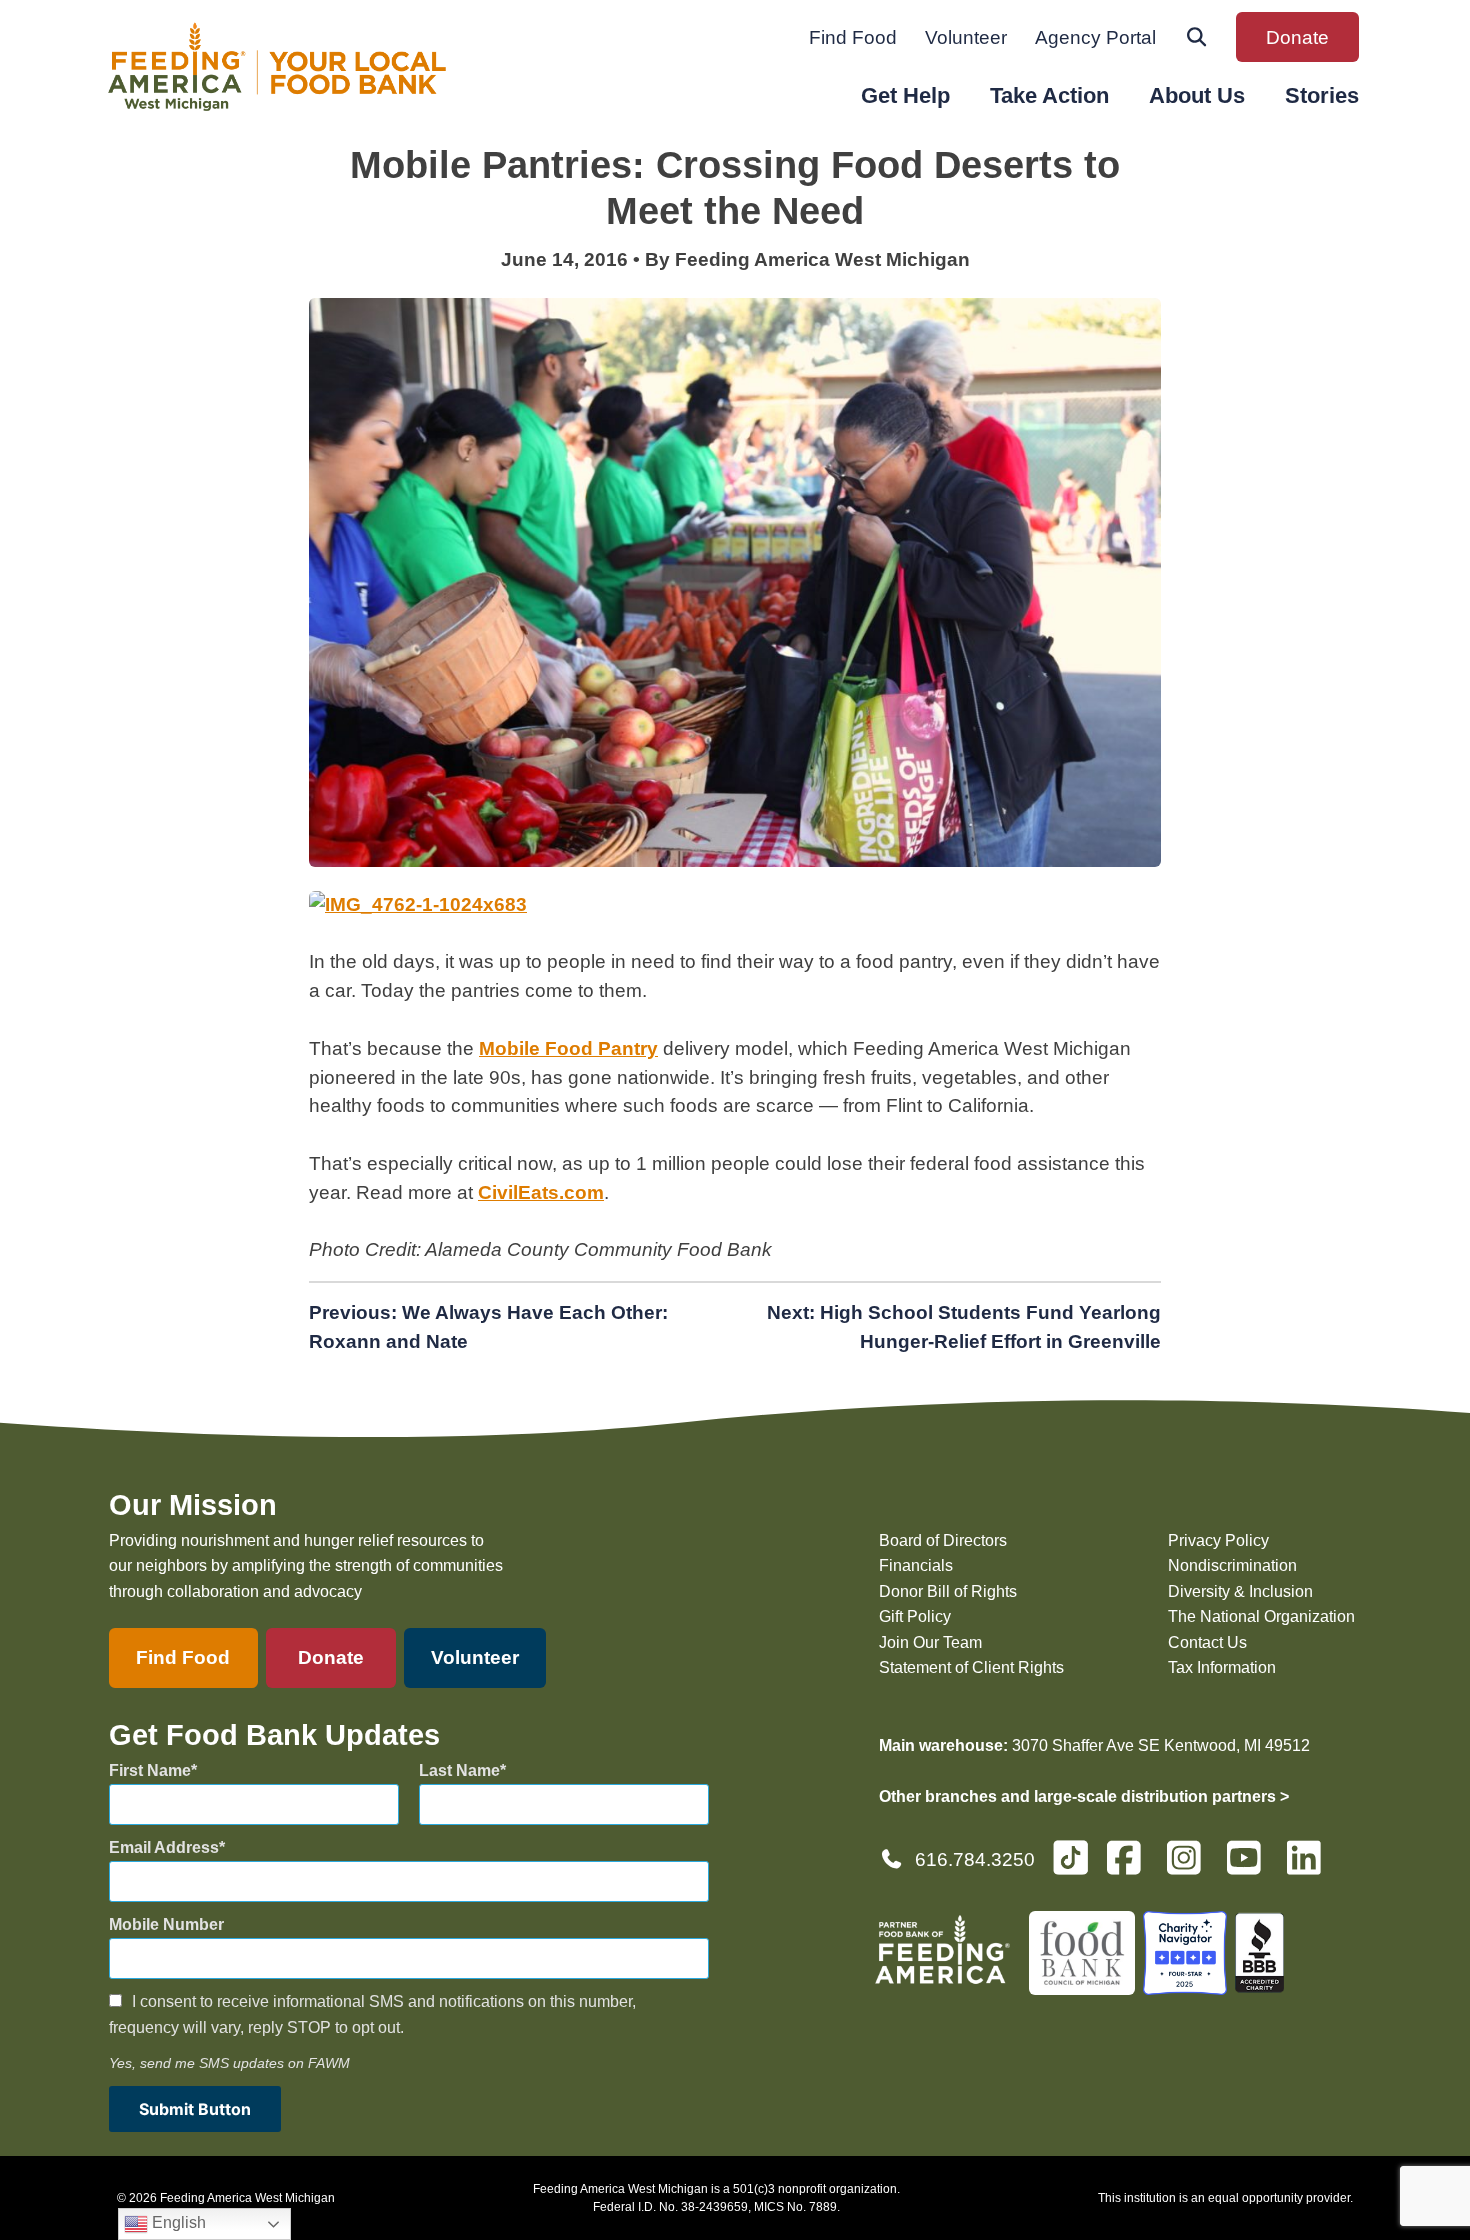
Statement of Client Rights (971, 1667)
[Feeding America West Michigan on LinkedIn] (1310, 1866)
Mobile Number (166, 1924)
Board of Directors (943, 1540)
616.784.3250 (975, 1859)
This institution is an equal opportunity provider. (1225, 2198)
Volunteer (966, 37)
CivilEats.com (541, 1192)
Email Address (164, 1847)
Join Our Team (930, 1642)
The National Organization (1261, 1616)
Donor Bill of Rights (948, 1591)
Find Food (853, 37)
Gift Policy (915, 1616)
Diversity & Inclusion (1240, 1591)
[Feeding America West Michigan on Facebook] (1130, 1866)
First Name (150, 1770)
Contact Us (1207, 1642)
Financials (916, 1565)
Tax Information (1222, 1667)
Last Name (459, 1770)
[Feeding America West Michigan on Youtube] (1250, 1866)
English (177, 2222)
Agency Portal (1095, 37)
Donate (1297, 37)
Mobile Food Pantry (568, 1048)
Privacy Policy (1218, 1540)
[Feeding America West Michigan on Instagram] (1190, 1866)
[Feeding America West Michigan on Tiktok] (1070, 1856)
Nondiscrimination (1232, 1565)
